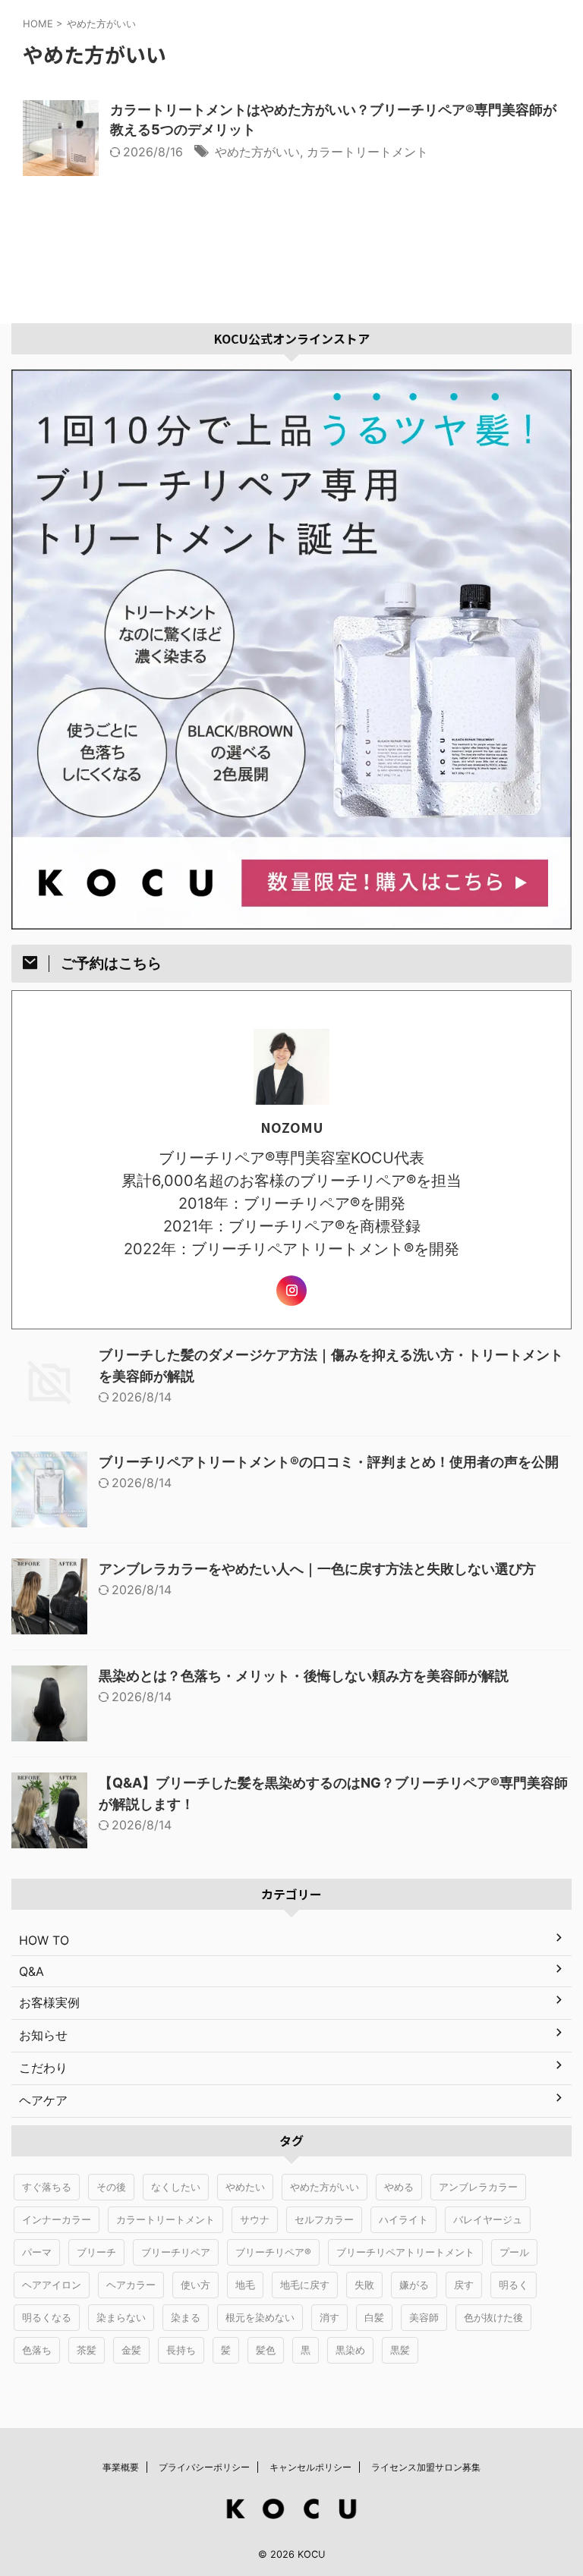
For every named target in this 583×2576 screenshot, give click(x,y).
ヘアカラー (131, 2285)
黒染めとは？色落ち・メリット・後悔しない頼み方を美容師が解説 (304, 1676)
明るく (514, 2285)
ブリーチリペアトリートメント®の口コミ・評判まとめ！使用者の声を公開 (329, 1462)
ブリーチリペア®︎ (273, 2252)
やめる (399, 2187)
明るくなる (47, 2317)
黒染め (350, 2350)
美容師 (424, 2317)
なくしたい (176, 2187)
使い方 (195, 2285)
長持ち (181, 2350)
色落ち (37, 2350)
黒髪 (400, 2350)
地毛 (245, 2285)
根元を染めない (260, 2317)
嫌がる (414, 2285)
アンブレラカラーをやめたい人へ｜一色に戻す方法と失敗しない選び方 (317, 1569)
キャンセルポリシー (310, 2467)
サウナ (255, 2219)
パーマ (37, 2252)
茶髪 (87, 2350)
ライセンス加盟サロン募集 (426, 2467)
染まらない (121, 2317)
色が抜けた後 (493, 2317)
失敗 (364, 2285)
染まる (186, 2317)
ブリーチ (96, 2252)
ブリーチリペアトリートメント (405, 2252)
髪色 (266, 2350)
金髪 (131, 2350)
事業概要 (121, 2467)
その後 (111, 2187)
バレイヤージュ (488, 2219)
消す (329, 2317)
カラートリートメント (367, 152)
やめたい (245, 2187)
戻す (464, 2285)
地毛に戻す (305, 2285)
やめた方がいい (257, 152)
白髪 (374, 2317)
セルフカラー (324, 2219)
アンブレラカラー (478, 2187)
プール (514, 2252)
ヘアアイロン (52, 2285)
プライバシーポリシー (204, 2467)
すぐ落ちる (47, 2187)
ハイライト (403, 2219)
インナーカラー (57, 2219)
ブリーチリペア (176, 2252)
